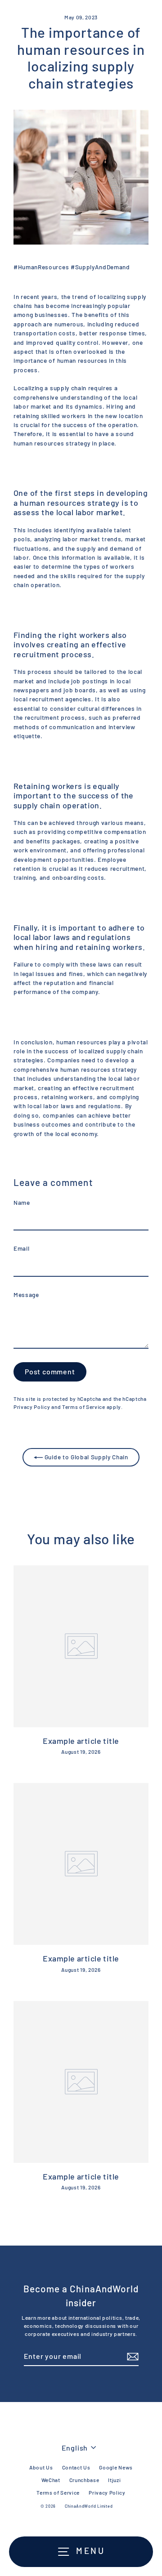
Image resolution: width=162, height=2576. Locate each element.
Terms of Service (84, 1407)
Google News (116, 2467)
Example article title (81, 1741)
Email (21, 1248)
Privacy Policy (32, 1407)
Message (26, 1295)
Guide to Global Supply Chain (85, 1457)
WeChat (51, 2480)
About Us (41, 2467)
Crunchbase (84, 2480)
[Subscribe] (131, 2357)
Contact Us (76, 2467)
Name (22, 1202)
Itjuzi (114, 2480)
